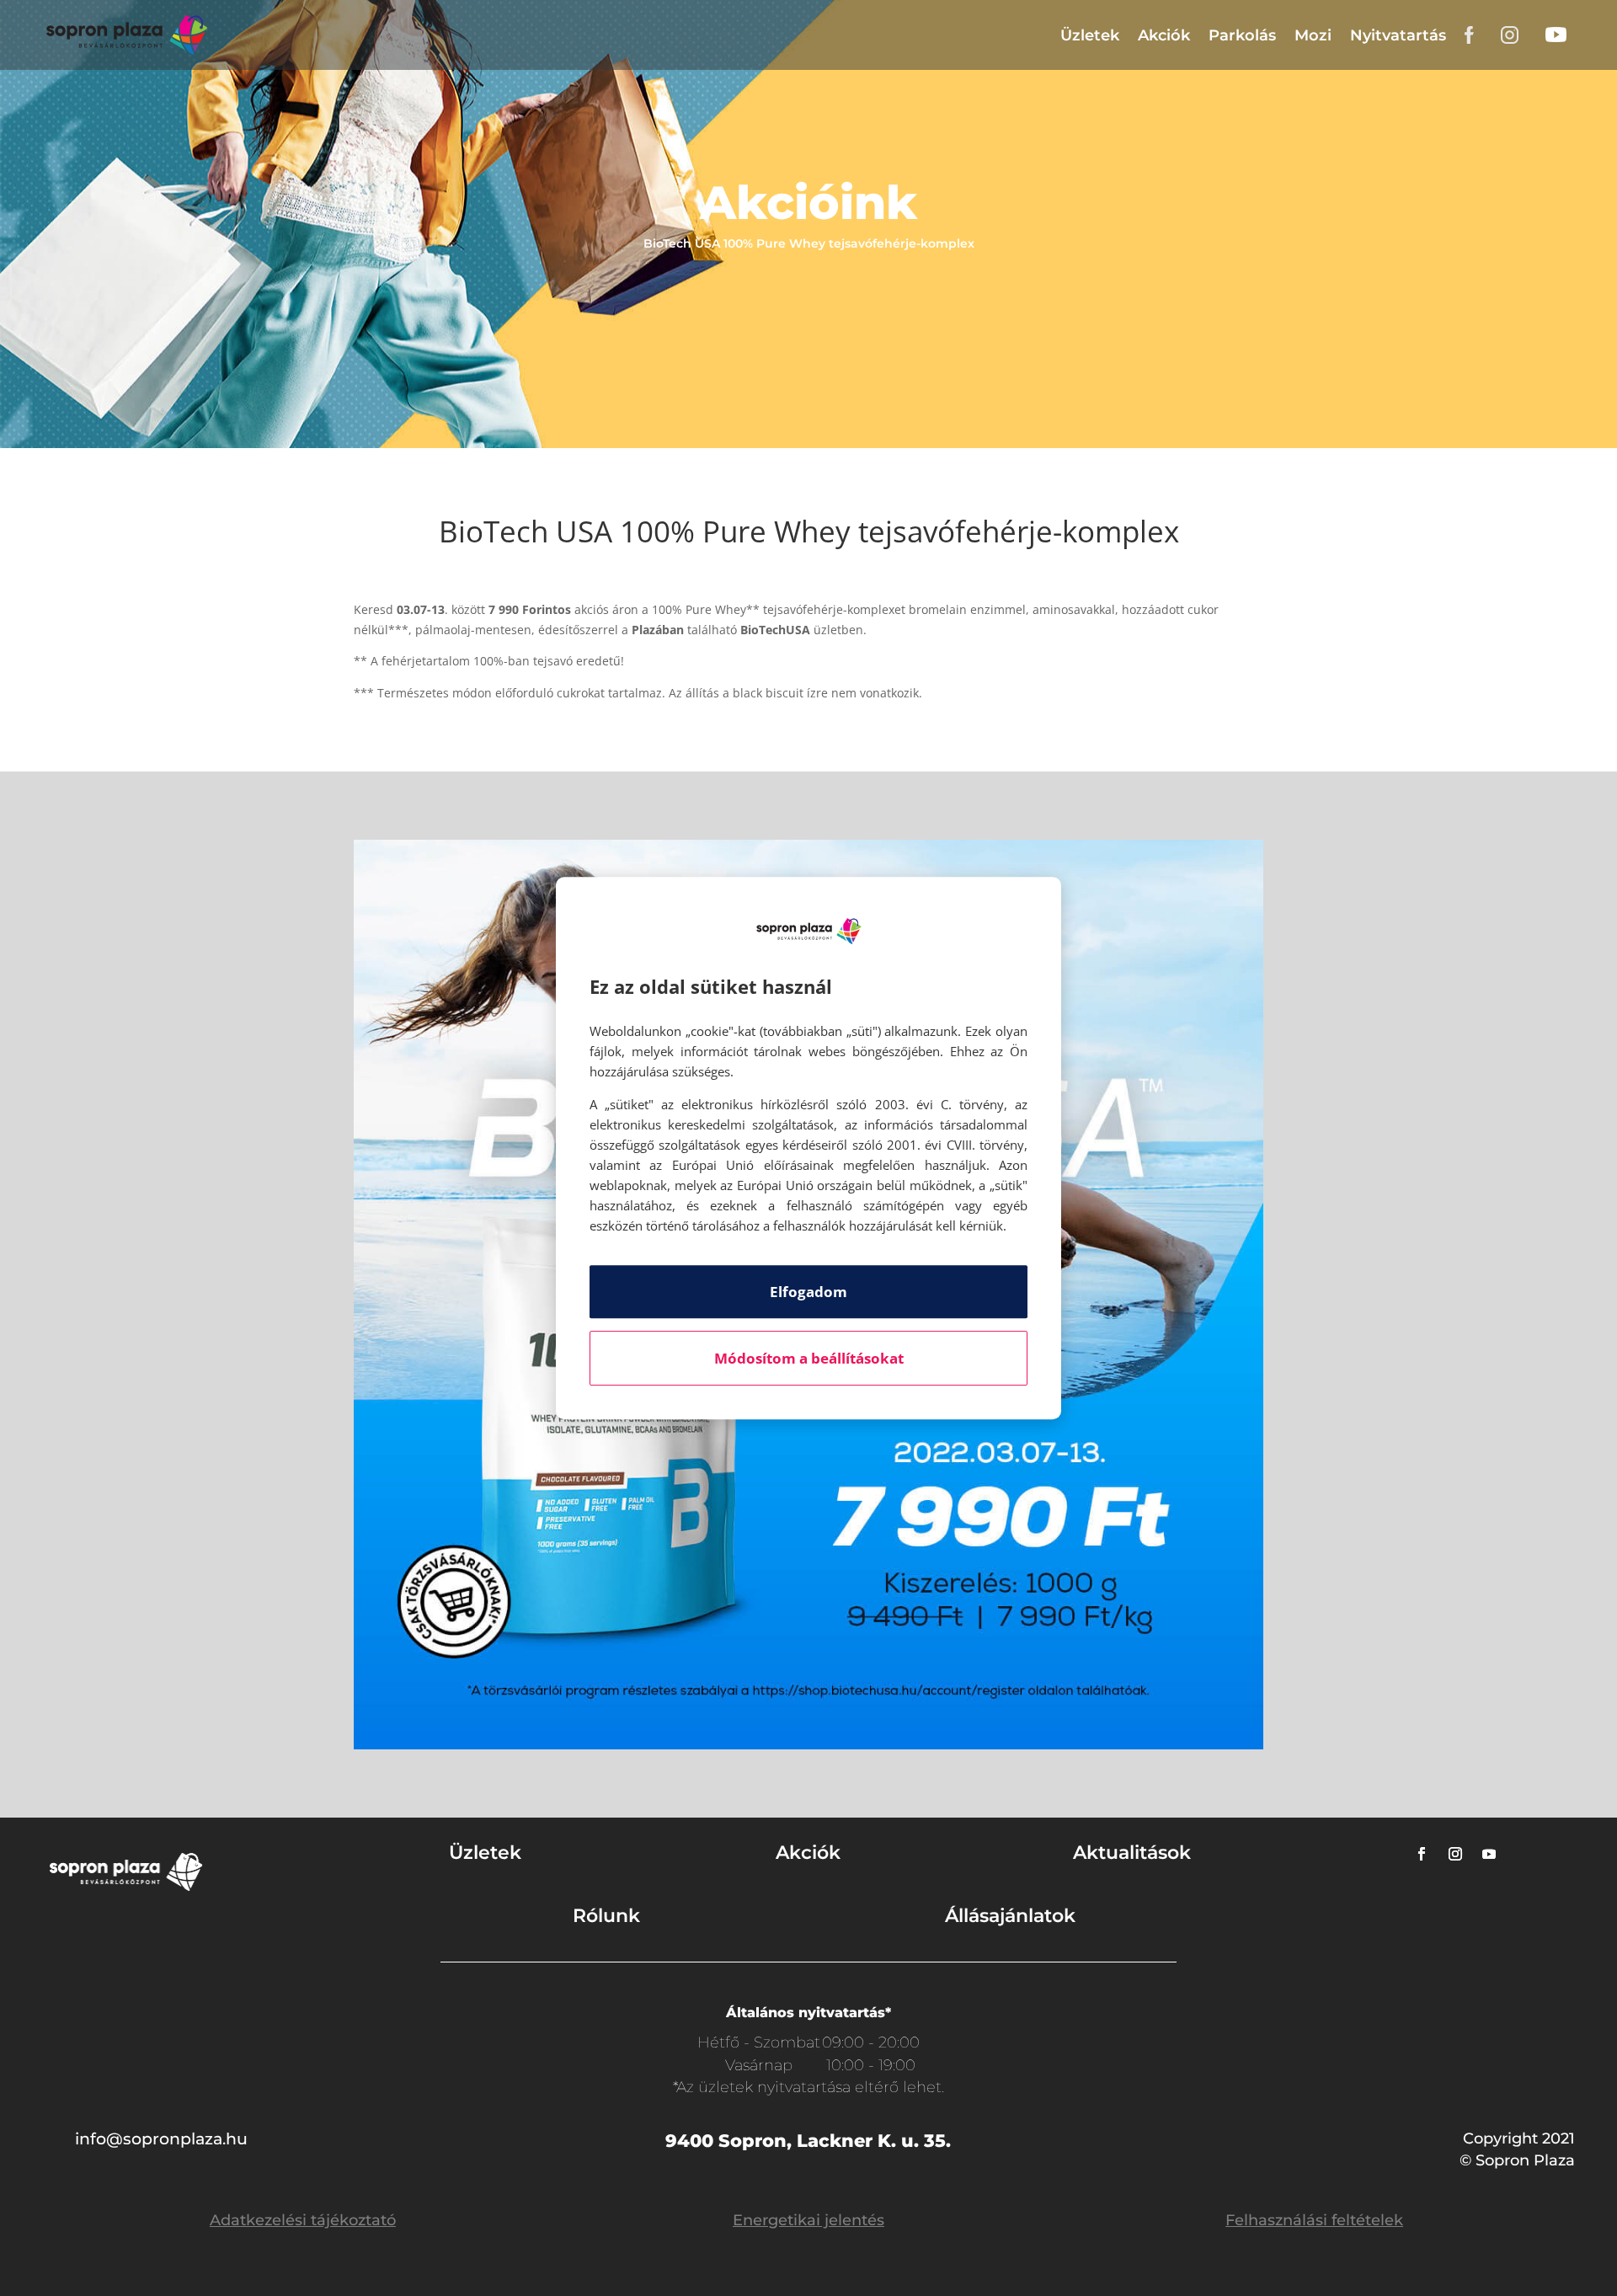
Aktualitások (1132, 1853)
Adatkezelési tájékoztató (303, 2220)
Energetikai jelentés (808, 2220)
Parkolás (1242, 35)
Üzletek (1090, 35)
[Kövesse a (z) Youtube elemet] (1489, 1854)
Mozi (1313, 35)
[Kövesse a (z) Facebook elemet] (1422, 1854)
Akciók (1164, 35)
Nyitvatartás (1398, 35)
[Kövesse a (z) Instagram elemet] (1455, 1854)
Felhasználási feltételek (1314, 2220)
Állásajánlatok (1010, 1916)
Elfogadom (808, 1292)
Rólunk (606, 1916)
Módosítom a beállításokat (809, 1358)
